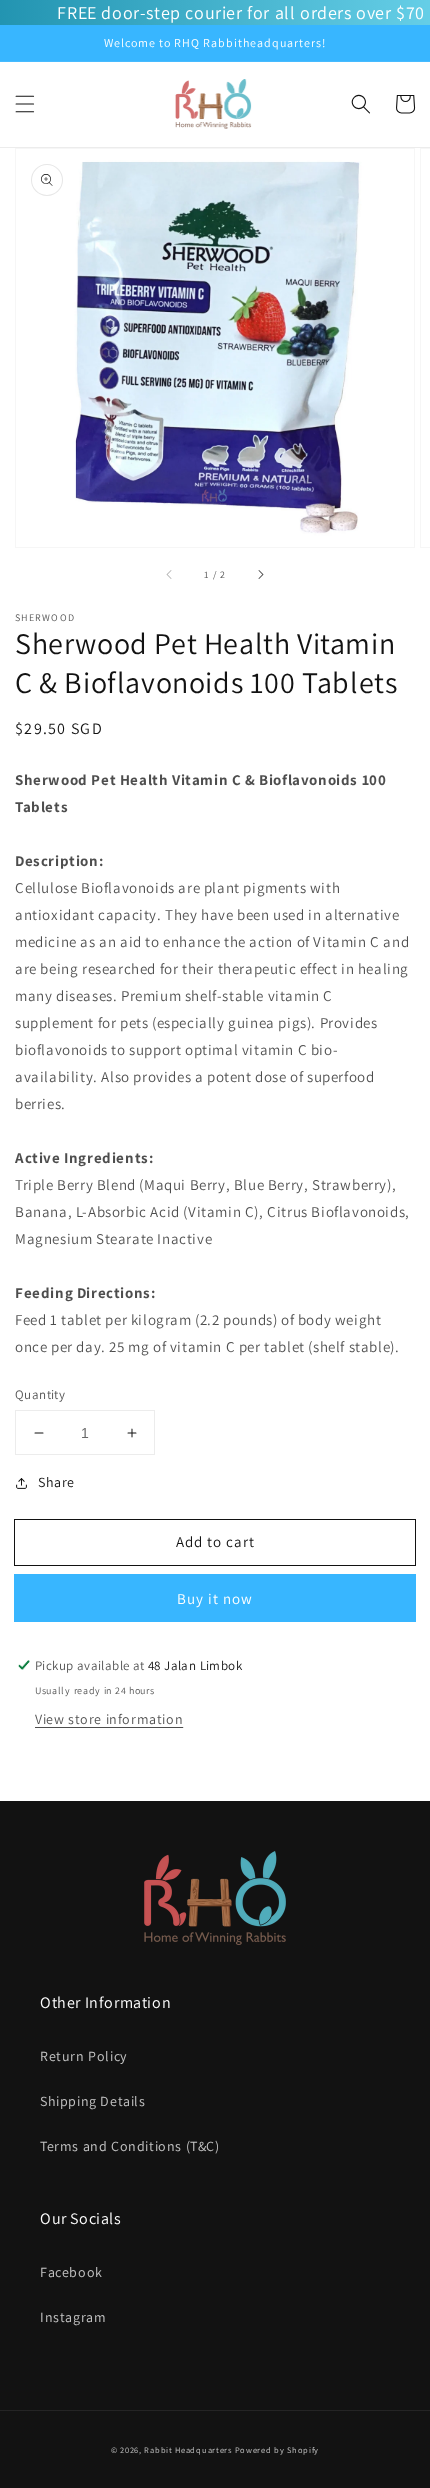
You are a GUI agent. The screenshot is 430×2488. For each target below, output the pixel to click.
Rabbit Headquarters (187, 2449)
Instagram (73, 2317)
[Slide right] (260, 575)
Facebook (71, 2272)
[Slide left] (170, 575)
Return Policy (83, 2056)
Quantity (40, 1394)
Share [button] (56, 1482)
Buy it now (215, 1598)
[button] (25, 104)
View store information (109, 1719)
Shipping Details (93, 2101)
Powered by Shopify (277, 2449)
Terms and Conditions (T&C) (130, 2146)
